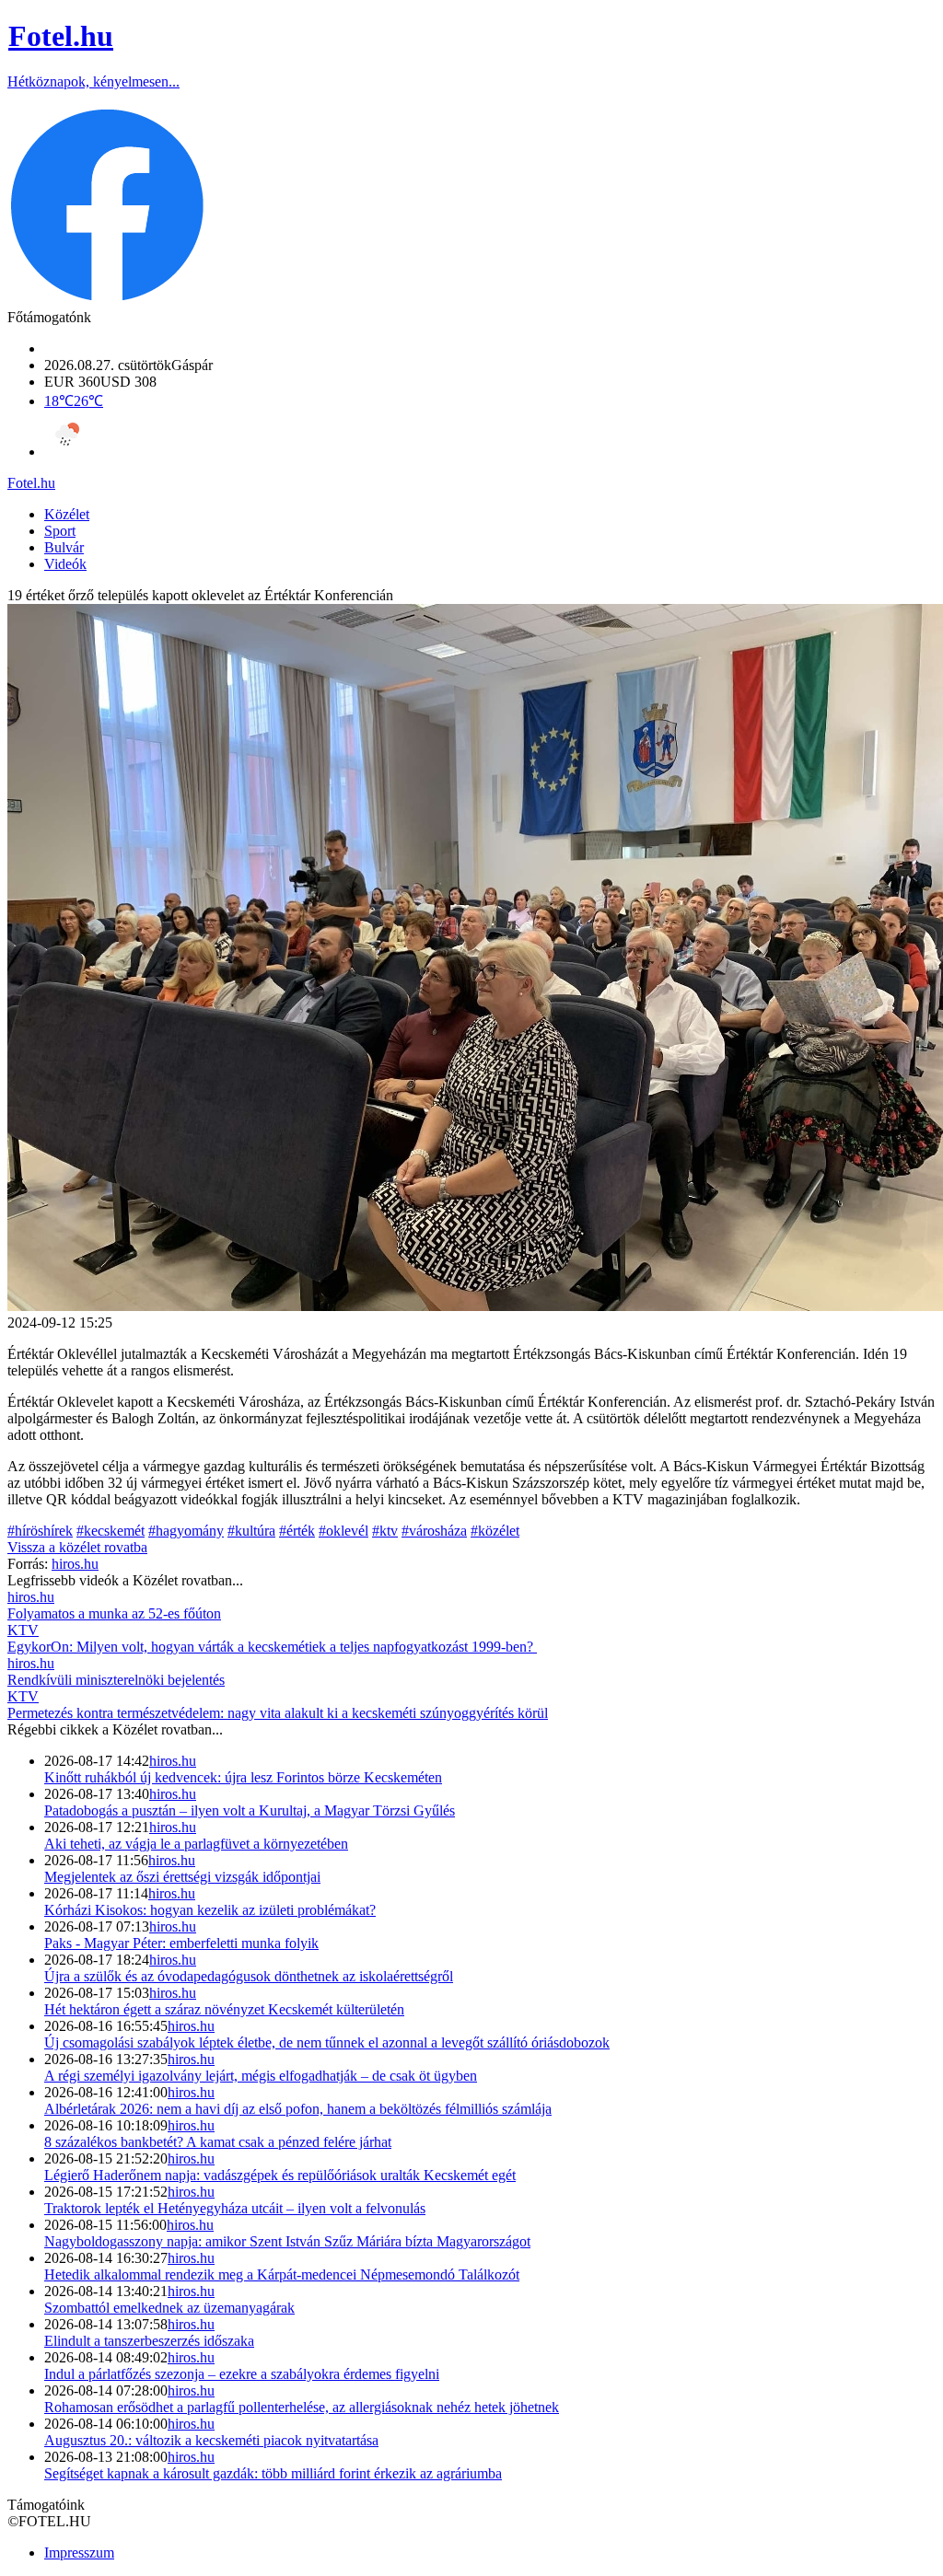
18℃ (74, 401)
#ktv (385, 1531)
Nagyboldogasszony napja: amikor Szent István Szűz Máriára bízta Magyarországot (287, 2241)
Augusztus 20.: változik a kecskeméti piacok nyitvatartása (211, 2440)
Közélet (67, 514)
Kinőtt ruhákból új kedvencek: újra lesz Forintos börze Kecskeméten (243, 1777)
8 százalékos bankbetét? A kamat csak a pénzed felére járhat (218, 2142)
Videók (65, 564)
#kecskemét (111, 1531)
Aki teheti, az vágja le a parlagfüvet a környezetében (196, 1844)
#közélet (495, 1531)
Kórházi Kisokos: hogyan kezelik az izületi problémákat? (210, 1910)
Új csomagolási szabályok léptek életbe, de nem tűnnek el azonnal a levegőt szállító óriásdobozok (327, 2042)
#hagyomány (186, 1531)
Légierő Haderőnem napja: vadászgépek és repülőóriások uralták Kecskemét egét (280, 2175)
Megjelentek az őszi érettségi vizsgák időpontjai (182, 1877)
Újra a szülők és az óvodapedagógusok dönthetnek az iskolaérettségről (249, 1976)
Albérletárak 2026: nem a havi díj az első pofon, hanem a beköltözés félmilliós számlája (298, 2109)
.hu (31, 483)
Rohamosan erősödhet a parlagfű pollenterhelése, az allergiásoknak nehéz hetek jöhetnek (302, 2407)
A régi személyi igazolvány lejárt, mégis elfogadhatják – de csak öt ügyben (261, 2076)
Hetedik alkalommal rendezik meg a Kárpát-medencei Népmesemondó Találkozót (282, 2274)
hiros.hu (173, 1761)
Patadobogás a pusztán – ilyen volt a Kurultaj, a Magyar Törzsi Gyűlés (250, 1810)
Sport (60, 531)
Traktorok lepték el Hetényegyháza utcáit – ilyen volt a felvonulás (235, 2208)
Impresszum (79, 2553)
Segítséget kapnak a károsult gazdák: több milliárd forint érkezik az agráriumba (273, 2473)
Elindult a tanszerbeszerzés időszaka (149, 2341)
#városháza (434, 1531)
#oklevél (343, 1531)
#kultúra (251, 1531)
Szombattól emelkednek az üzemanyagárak (169, 2308)
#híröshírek (40, 1531)
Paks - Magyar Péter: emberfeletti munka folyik (181, 1943)
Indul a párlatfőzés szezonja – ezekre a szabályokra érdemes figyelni (242, 2374)
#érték (297, 1531)
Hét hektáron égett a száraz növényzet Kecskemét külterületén (224, 2009)
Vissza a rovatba (77, 1547)
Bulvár (64, 547)
